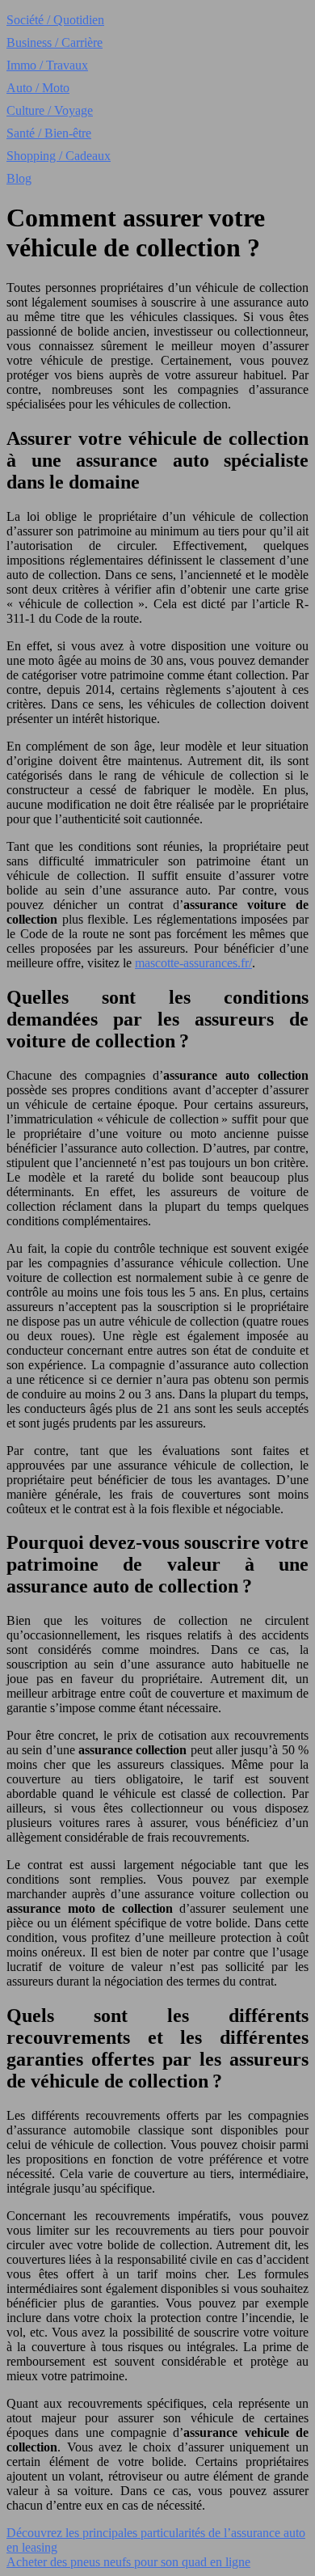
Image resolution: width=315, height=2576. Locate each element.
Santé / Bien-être (49, 133)
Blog (19, 178)
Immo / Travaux (47, 65)
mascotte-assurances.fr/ (193, 963)
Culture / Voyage (50, 110)
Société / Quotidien (55, 20)
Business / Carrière (55, 42)
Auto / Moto (38, 88)
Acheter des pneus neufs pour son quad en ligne (128, 2562)
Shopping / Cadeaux (59, 156)
